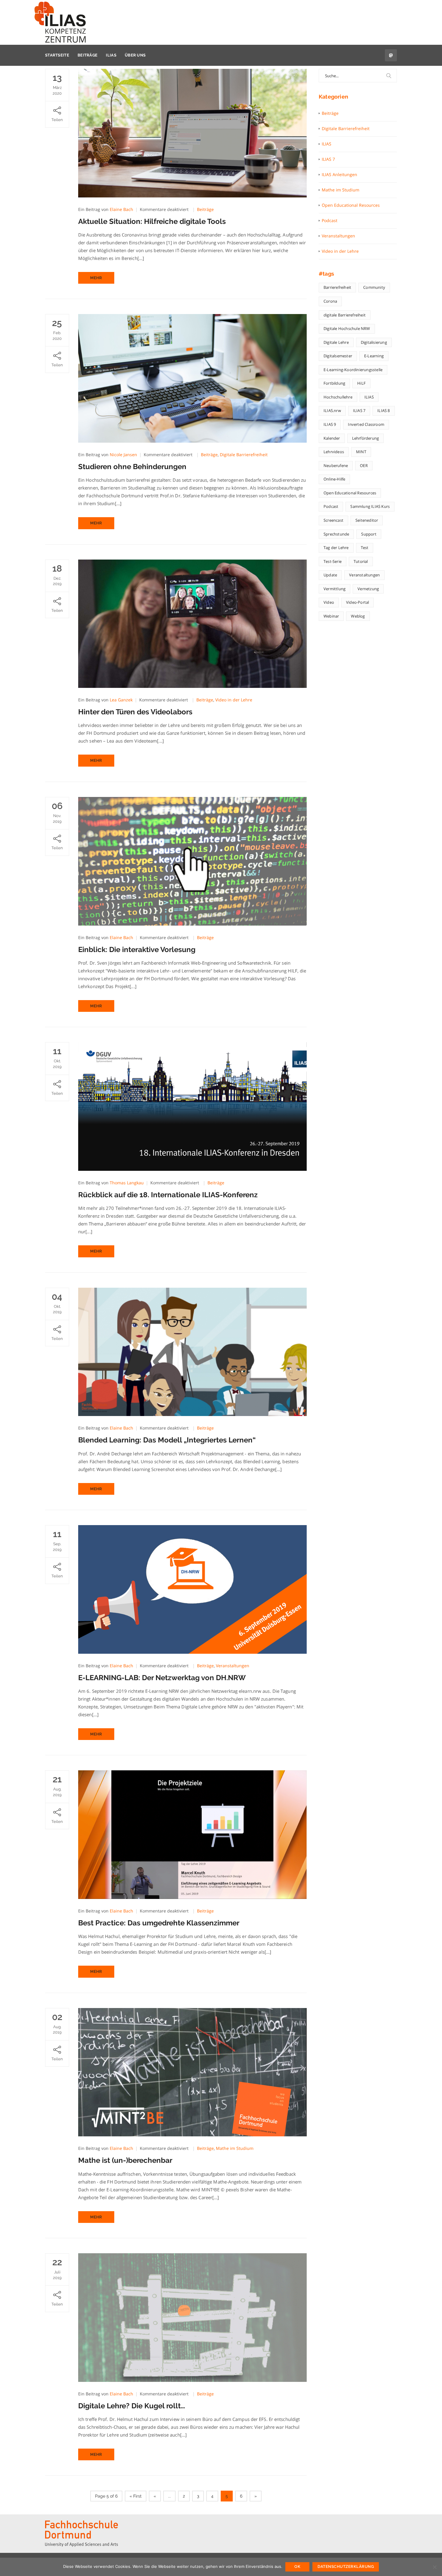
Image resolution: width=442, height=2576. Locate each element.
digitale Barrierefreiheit (345, 315)
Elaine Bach (121, 209)
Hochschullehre (338, 397)
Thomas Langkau (127, 1183)
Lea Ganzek (121, 700)
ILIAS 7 (328, 159)
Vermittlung (335, 589)
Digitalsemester (338, 356)
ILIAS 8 (384, 411)
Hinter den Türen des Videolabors (135, 712)
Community (374, 287)
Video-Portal (358, 602)
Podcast (330, 220)
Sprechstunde (336, 534)
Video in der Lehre (234, 700)
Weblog (358, 616)
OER (364, 465)
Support (369, 534)
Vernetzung (368, 589)
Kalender (332, 438)
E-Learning (374, 356)
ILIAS (111, 55)
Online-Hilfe (334, 479)
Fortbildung (334, 383)
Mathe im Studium (235, 2148)
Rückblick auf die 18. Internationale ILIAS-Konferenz (168, 1195)
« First (136, 2496)
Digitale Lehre (336, 342)
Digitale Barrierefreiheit (244, 455)
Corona (330, 301)
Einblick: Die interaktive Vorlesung (137, 949)
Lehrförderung (366, 438)
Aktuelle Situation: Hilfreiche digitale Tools (152, 221)
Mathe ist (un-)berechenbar (125, 2160)
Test (365, 548)
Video (329, 602)
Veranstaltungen (233, 1666)
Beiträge (87, 55)
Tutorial (361, 561)
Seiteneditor (367, 520)
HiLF (361, 383)
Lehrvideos (334, 452)
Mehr (96, 278)
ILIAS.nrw (332, 411)
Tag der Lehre (336, 548)
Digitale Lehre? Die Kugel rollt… (132, 2406)
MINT (361, 452)
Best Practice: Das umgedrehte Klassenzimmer (159, 1923)
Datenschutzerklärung (346, 2567)
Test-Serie (333, 561)
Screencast (333, 520)
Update (330, 575)
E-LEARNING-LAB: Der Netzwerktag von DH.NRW (162, 1678)
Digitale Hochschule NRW (347, 328)
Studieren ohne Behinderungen (132, 467)
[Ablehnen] (434, 2567)
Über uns (135, 55)
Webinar (331, 616)
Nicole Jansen (123, 455)
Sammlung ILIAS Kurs (370, 506)
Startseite (57, 55)
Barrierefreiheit (337, 287)
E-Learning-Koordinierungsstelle (353, 370)
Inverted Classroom (366, 424)
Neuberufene (336, 465)
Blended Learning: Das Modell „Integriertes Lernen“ (167, 1440)
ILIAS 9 (330, 424)
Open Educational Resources (351, 205)
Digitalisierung (374, 342)
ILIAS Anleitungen (339, 174)
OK (297, 2567)
